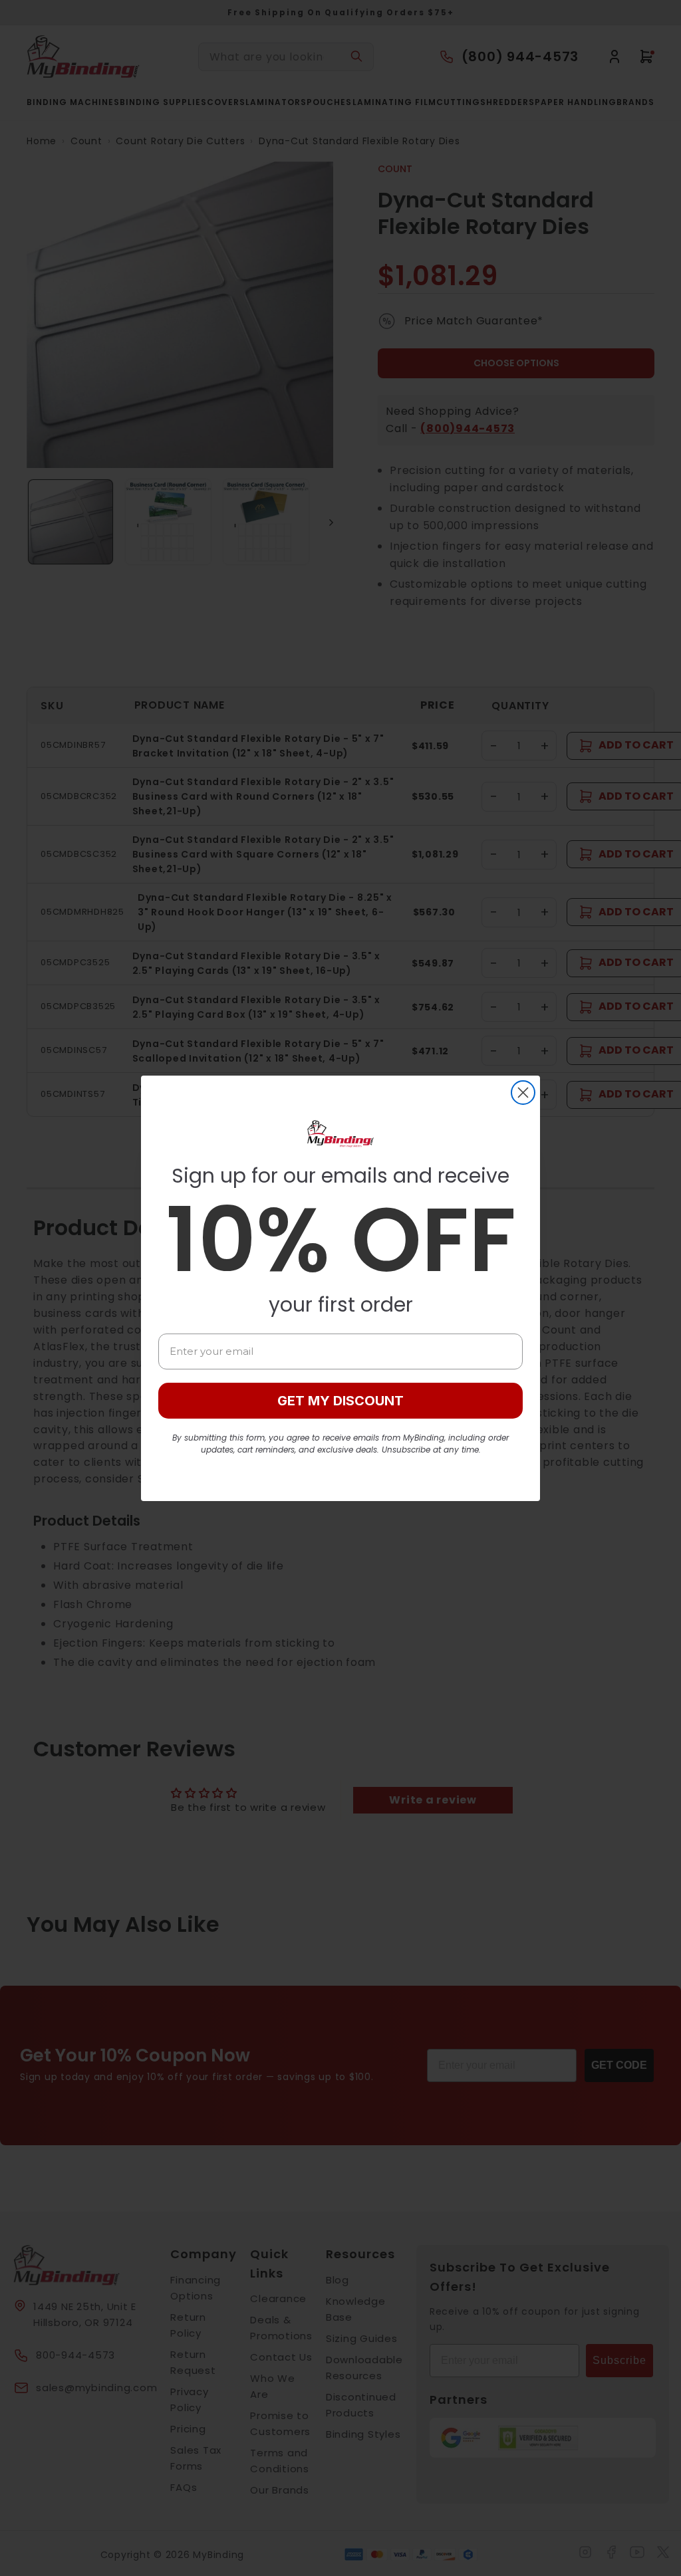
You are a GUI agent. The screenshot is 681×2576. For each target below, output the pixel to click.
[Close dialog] (523, 1093)
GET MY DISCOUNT (340, 1401)
